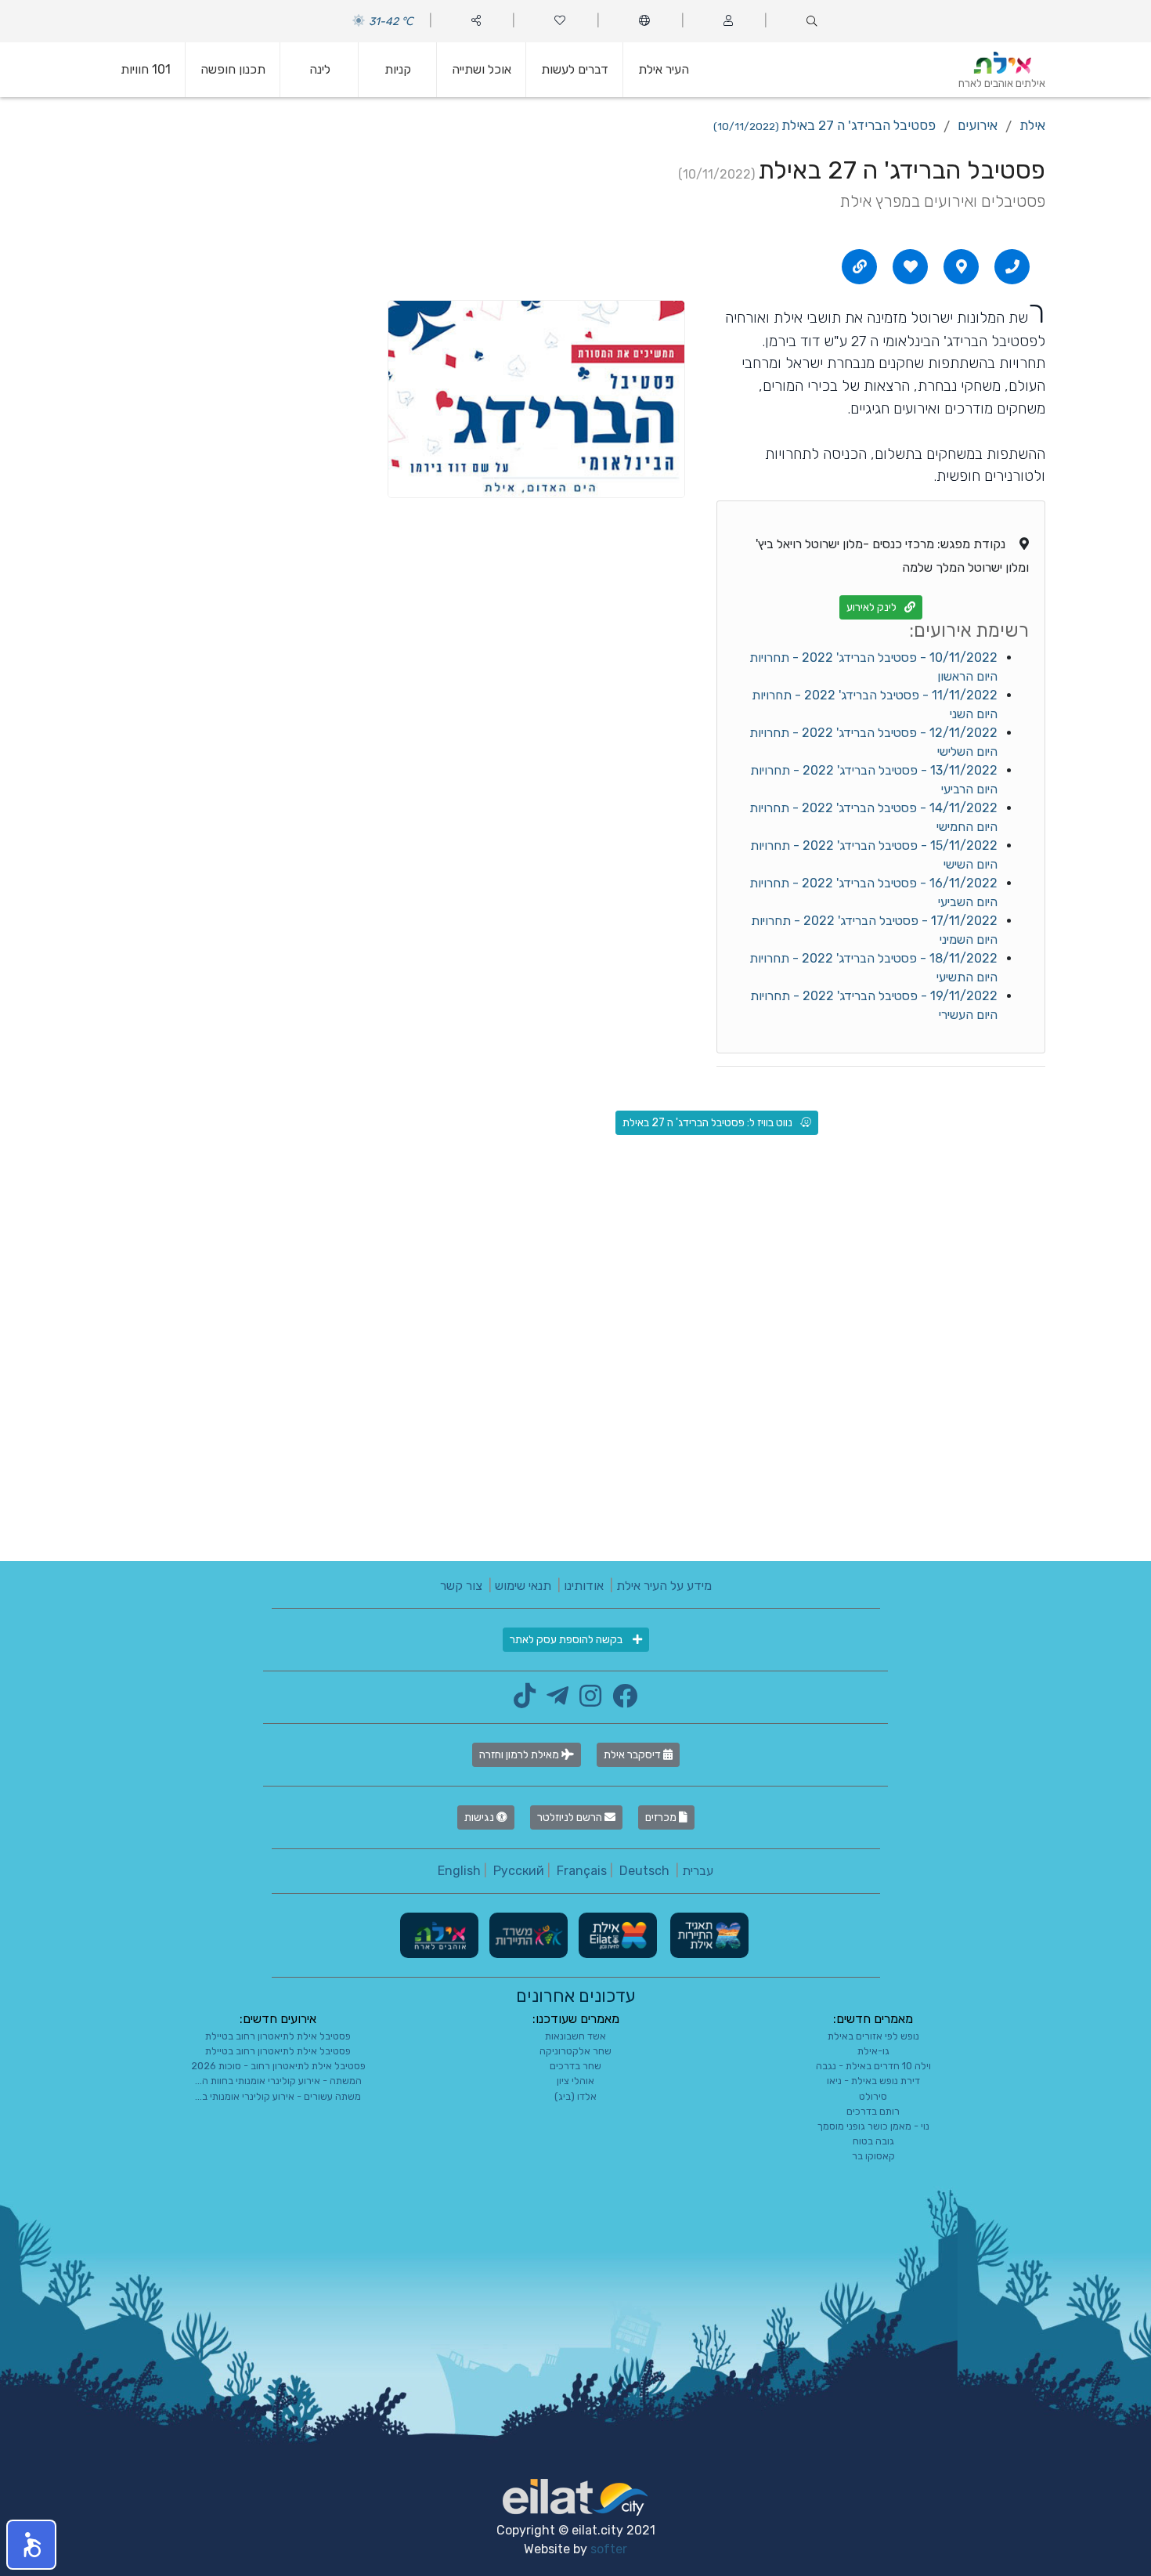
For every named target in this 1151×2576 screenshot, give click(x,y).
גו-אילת (873, 2051)
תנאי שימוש (523, 1586)
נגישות (480, 1817)
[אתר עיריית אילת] (616, 1934)
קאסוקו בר (873, 2156)
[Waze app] (962, 266)
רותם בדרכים (873, 2111)
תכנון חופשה (233, 69)
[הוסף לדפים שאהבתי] (911, 266)
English (459, 1871)
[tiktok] (525, 1701)
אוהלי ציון (575, 2081)
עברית (698, 1871)
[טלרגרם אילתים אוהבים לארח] (554, 1701)
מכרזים (662, 1817)
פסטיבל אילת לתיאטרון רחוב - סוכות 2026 (278, 2066)
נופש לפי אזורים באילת (873, 2036)
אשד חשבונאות (575, 2036)
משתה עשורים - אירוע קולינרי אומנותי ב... (278, 2096)
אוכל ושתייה (482, 69)
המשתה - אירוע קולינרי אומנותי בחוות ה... (278, 2081)
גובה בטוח (873, 2141)
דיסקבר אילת (633, 1755)
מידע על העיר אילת (664, 1586)
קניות (398, 69)
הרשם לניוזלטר (571, 1817)
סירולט (873, 2096)
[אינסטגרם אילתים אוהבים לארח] (586, 1701)
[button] (31, 2545)
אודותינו (584, 1586)
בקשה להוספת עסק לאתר (567, 1640)
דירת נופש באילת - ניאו (873, 2081)
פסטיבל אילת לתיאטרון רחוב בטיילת (278, 2036)
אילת (1032, 125)
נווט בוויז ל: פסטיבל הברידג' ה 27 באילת (707, 1123)
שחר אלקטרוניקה (575, 2051)
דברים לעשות (575, 69)
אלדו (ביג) (575, 2096)
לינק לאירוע (871, 607)
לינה (320, 69)
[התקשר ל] (1012, 266)
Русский (519, 1871)
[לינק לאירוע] (860, 266)
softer (609, 2549)
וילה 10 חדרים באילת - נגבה (873, 2066)
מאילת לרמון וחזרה (520, 1755)
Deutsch (644, 1871)
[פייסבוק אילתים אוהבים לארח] (621, 1701)
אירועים (978, 125)
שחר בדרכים (575, 2066)
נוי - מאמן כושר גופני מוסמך (873, 2126)
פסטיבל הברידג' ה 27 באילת (824, 125)
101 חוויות (146, 69)
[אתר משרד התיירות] (527, 1934)
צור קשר (461, 1586)
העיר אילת (664, 69)
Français (582, 1871)
